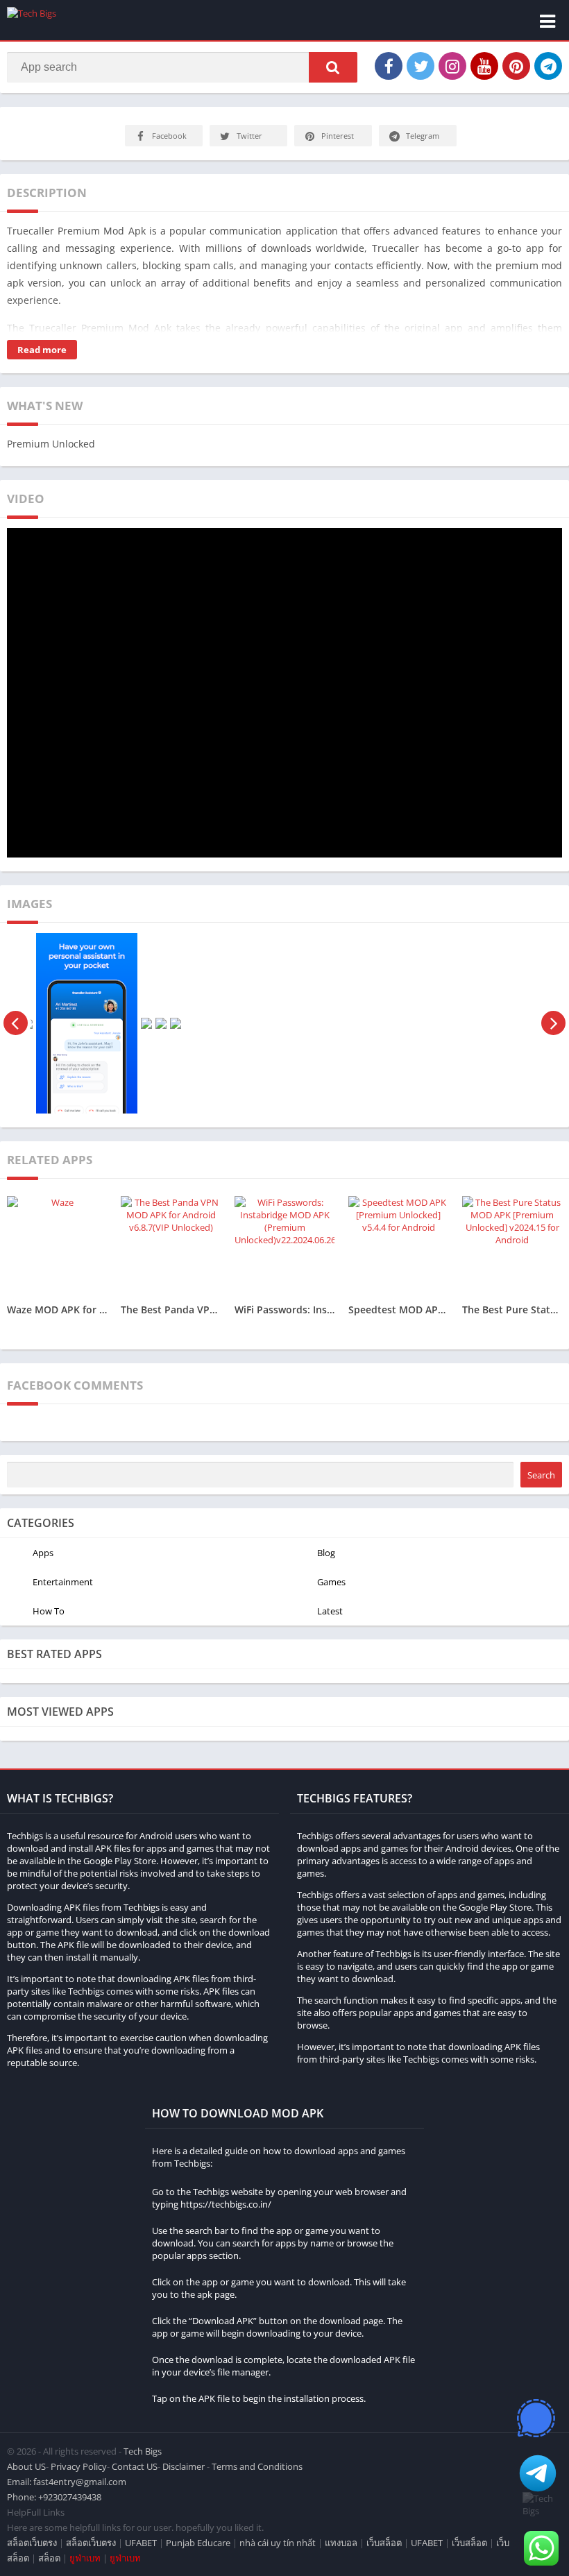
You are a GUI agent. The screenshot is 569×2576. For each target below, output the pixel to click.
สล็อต (49, 2558)
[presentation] (16, 1023)
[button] (333, 67)
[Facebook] (389, 66)
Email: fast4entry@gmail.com (67, 2482)
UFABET (141, 2543)
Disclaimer (184, 2466)
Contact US (135, 2466)
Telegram (423, 136)
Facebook (169, 136)
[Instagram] (452, 66)
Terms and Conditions (257, 2466)
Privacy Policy (79, 2466)
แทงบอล (341, 2543)
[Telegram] (548, 66)
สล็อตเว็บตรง (32, 2543)
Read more (42, 350)
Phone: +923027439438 (54, 2497)
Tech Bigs (143, 2451)
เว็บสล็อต (384, 2543)
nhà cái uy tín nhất (278, 2543)
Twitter (249, 136)
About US (26, 2466)
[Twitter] (421, 66)
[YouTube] (484, 66)
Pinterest (338, 136)
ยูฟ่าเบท (85, 2558)
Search (541, 1475)
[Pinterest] (516, 66)
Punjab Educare (198, 2543)
